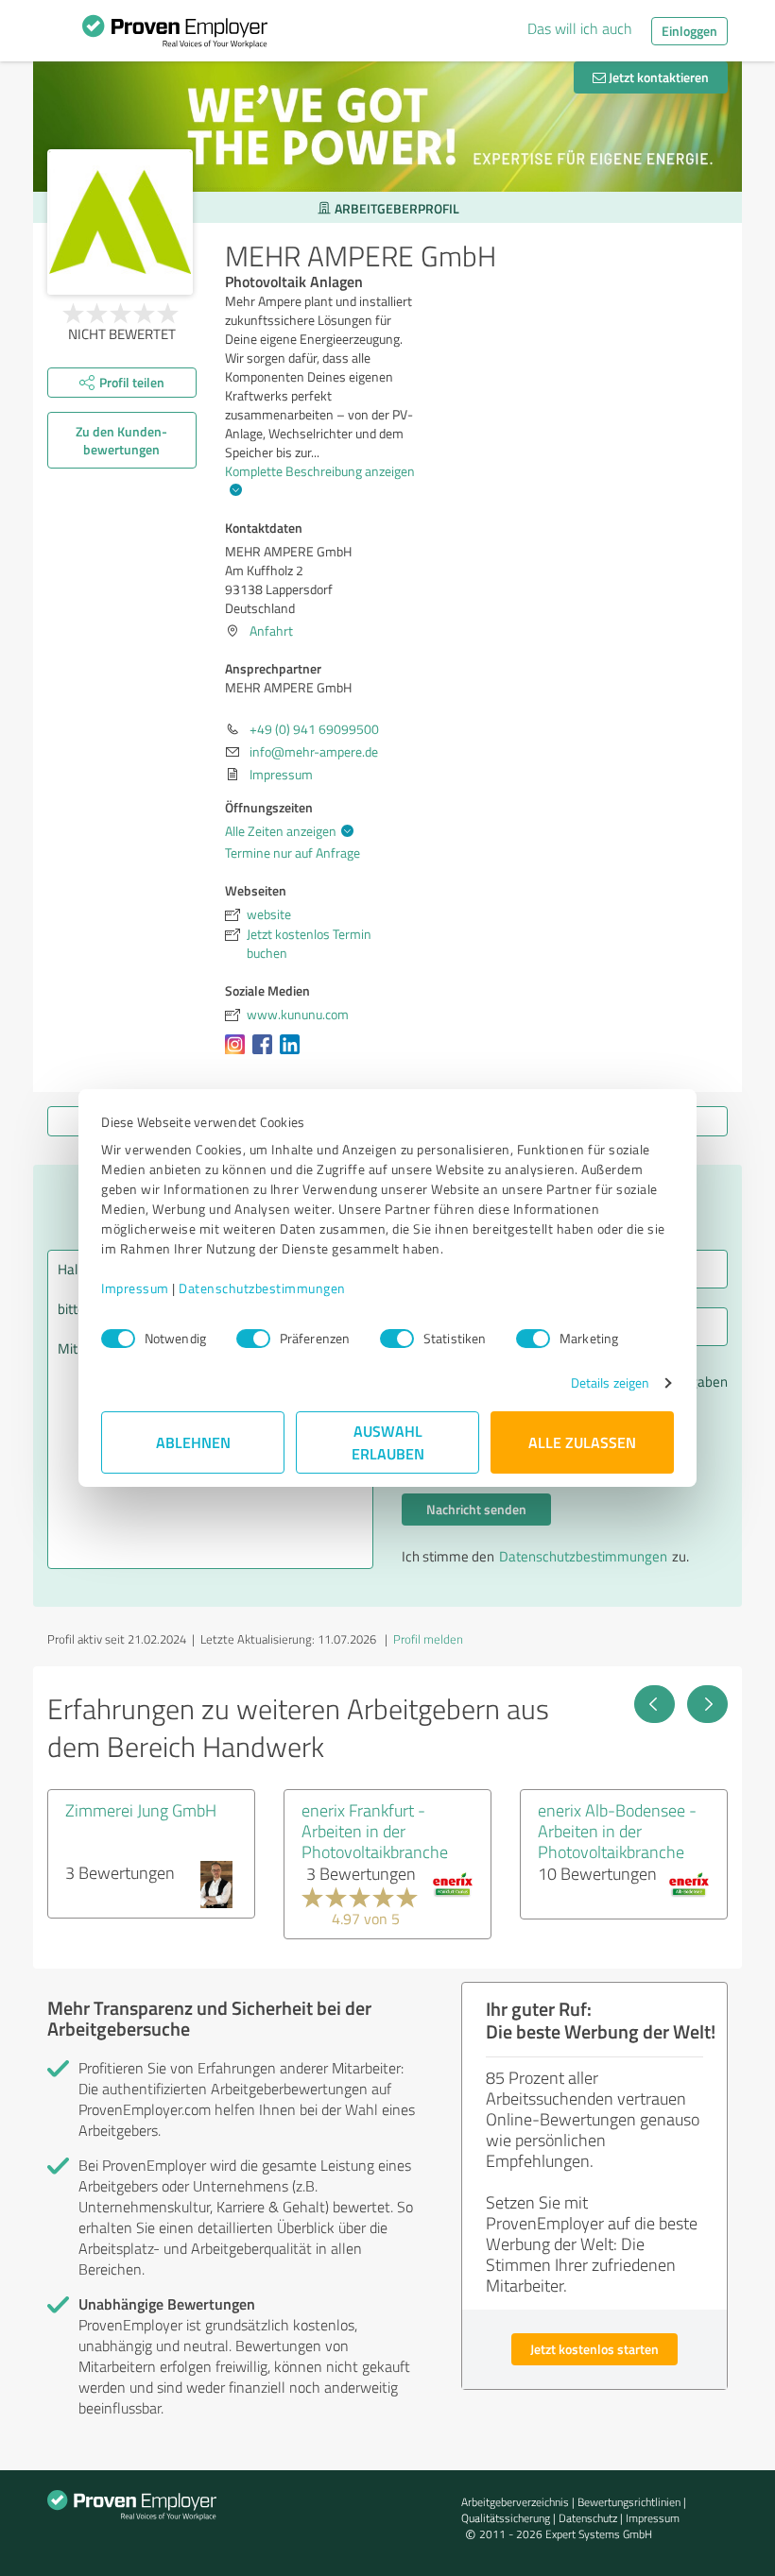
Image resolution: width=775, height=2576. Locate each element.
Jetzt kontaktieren (657, 77)
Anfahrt (271, 631)
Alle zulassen (582, 1442)
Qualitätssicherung (506, 2518)
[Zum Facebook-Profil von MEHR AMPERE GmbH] (266, 1054)
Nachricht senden (476, 1509)
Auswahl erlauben (388, 1442)
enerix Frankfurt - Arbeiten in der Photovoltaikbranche (375, 1831)
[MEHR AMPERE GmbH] (120, 222)
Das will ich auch (580, 28)
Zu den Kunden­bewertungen (121, 440)
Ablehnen (193, 1442)
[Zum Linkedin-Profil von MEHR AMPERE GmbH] (293, 1054)
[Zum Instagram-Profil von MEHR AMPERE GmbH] (239, 1054)
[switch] (253, 1339)
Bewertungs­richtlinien (629, 2502)
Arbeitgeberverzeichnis (515, 2502)
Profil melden (428, 1639)
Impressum (135, 1288)
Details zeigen (610, 1382)
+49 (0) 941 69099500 (314, 729)
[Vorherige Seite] (654, 1704)
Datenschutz (588, 2518)
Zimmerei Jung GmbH (141, 1810)
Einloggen (689, 31)
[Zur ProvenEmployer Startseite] (175, 36)
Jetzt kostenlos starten (594, 2349)
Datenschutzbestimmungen (262, 1288)
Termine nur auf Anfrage (293, 853)
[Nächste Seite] (707, 1704)
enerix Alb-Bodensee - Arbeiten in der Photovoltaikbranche (617, 1831)
